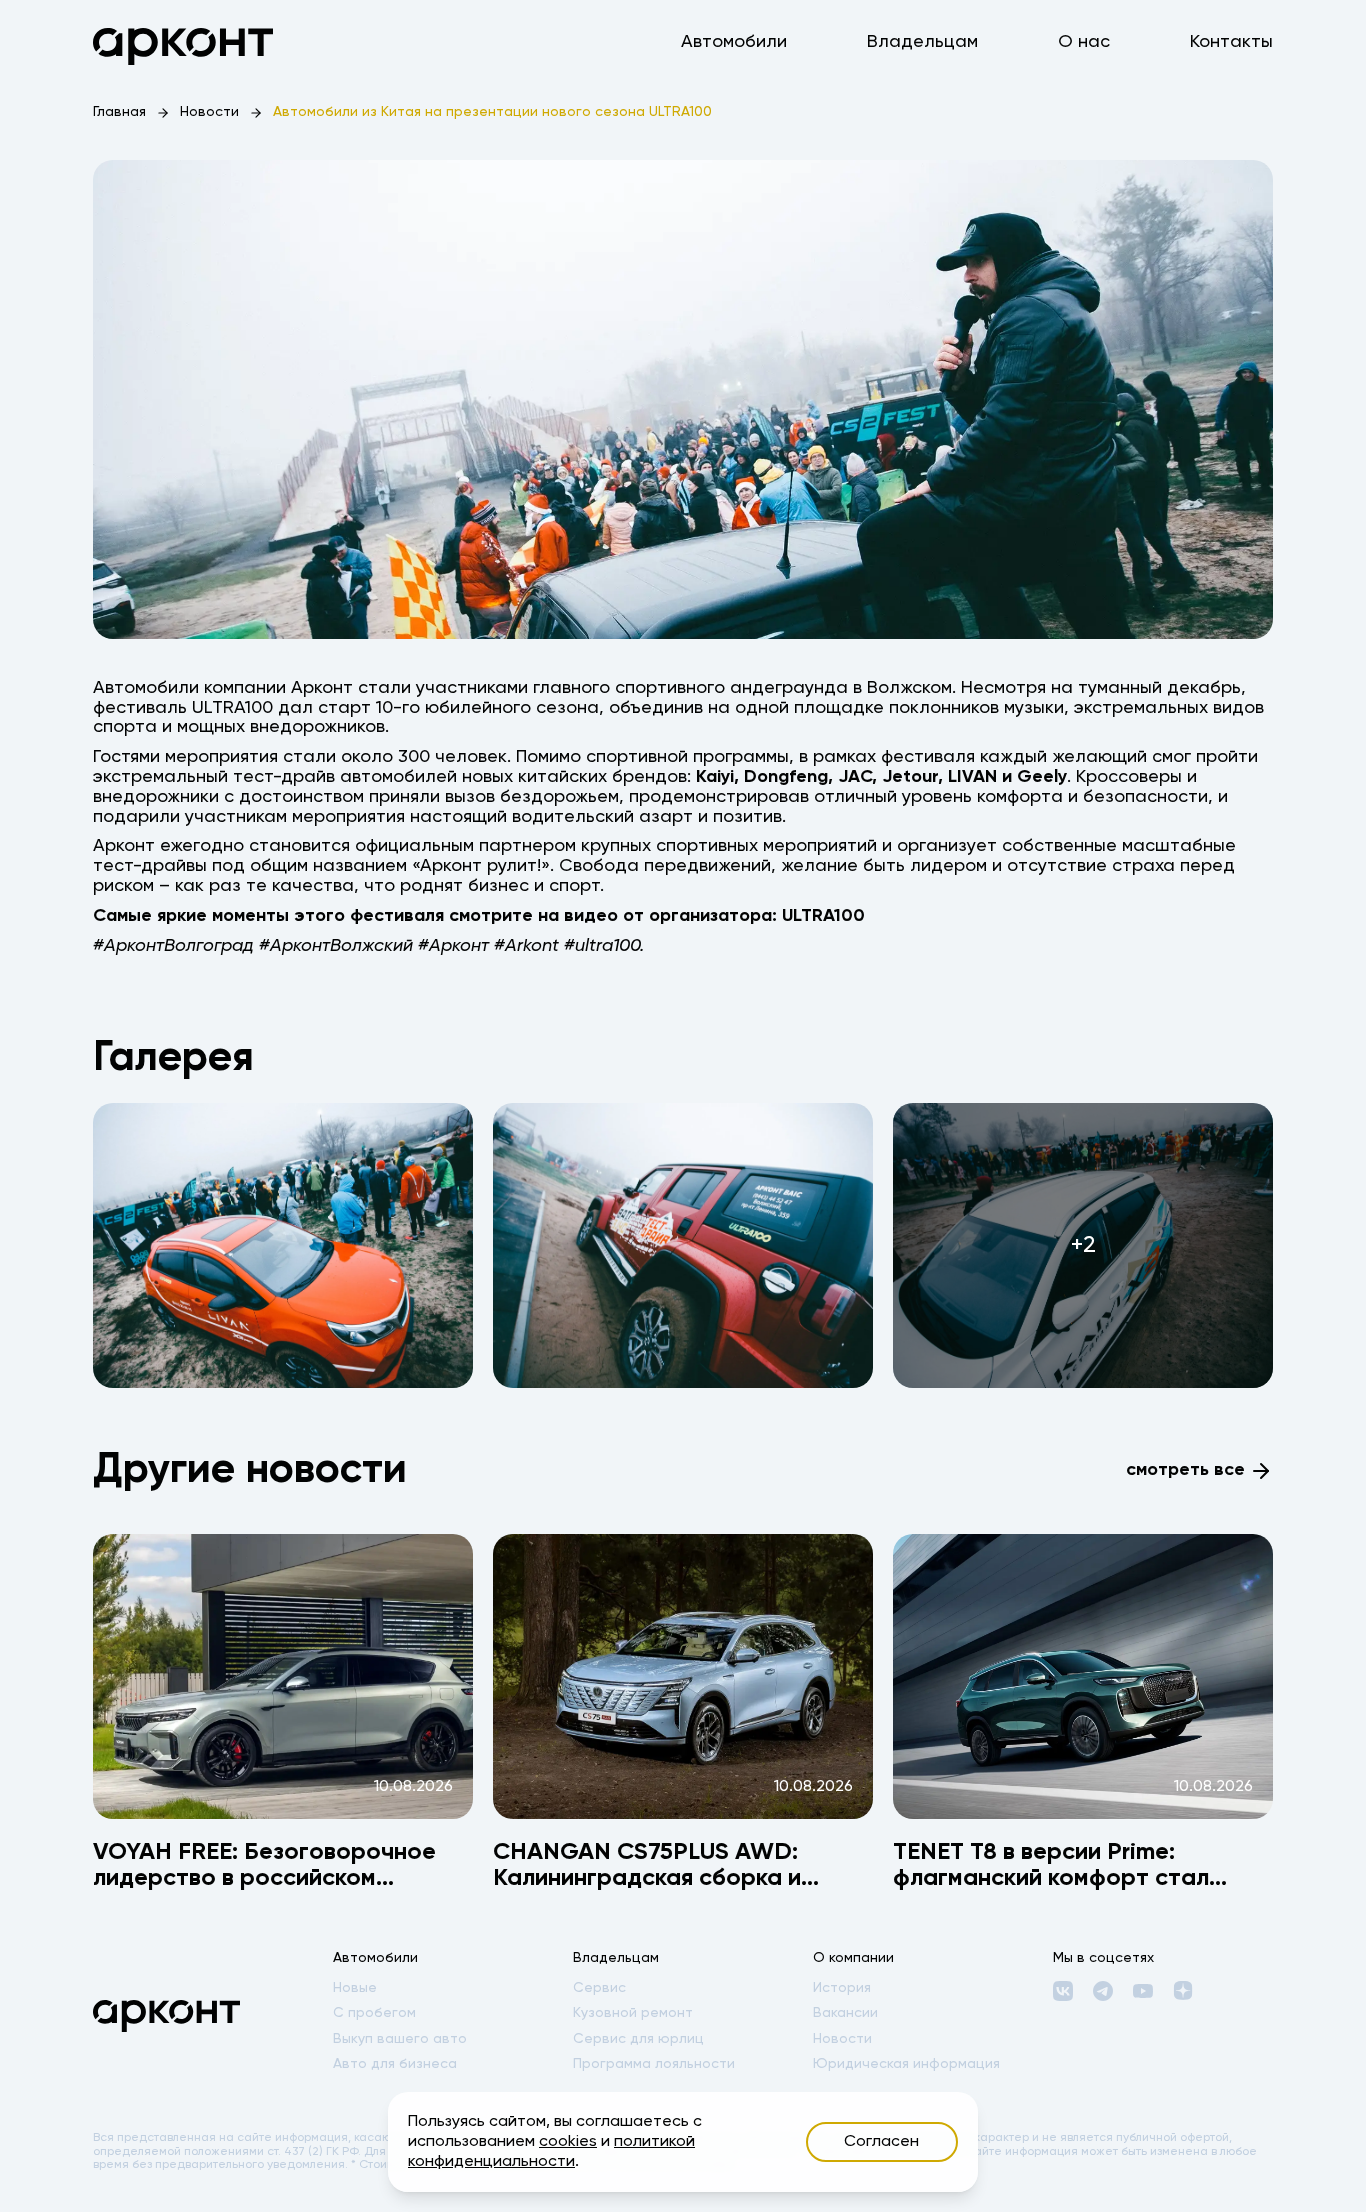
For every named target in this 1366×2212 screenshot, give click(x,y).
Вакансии (845, 2013)
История (842, 1988)
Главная (119, 112)
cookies (568, 2142)
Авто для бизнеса (395, 2064)
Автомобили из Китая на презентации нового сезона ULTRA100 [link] (492, 112)
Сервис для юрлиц (638, 2039)
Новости (209, 112)
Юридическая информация (906, 2064)
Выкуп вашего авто (400, 2039)
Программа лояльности (654, 2064)
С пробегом (374, 2013)
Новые (355, 1988)
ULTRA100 (823, 916)
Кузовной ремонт (633, 2013)
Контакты (1231, 42)
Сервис (599, 1988)
